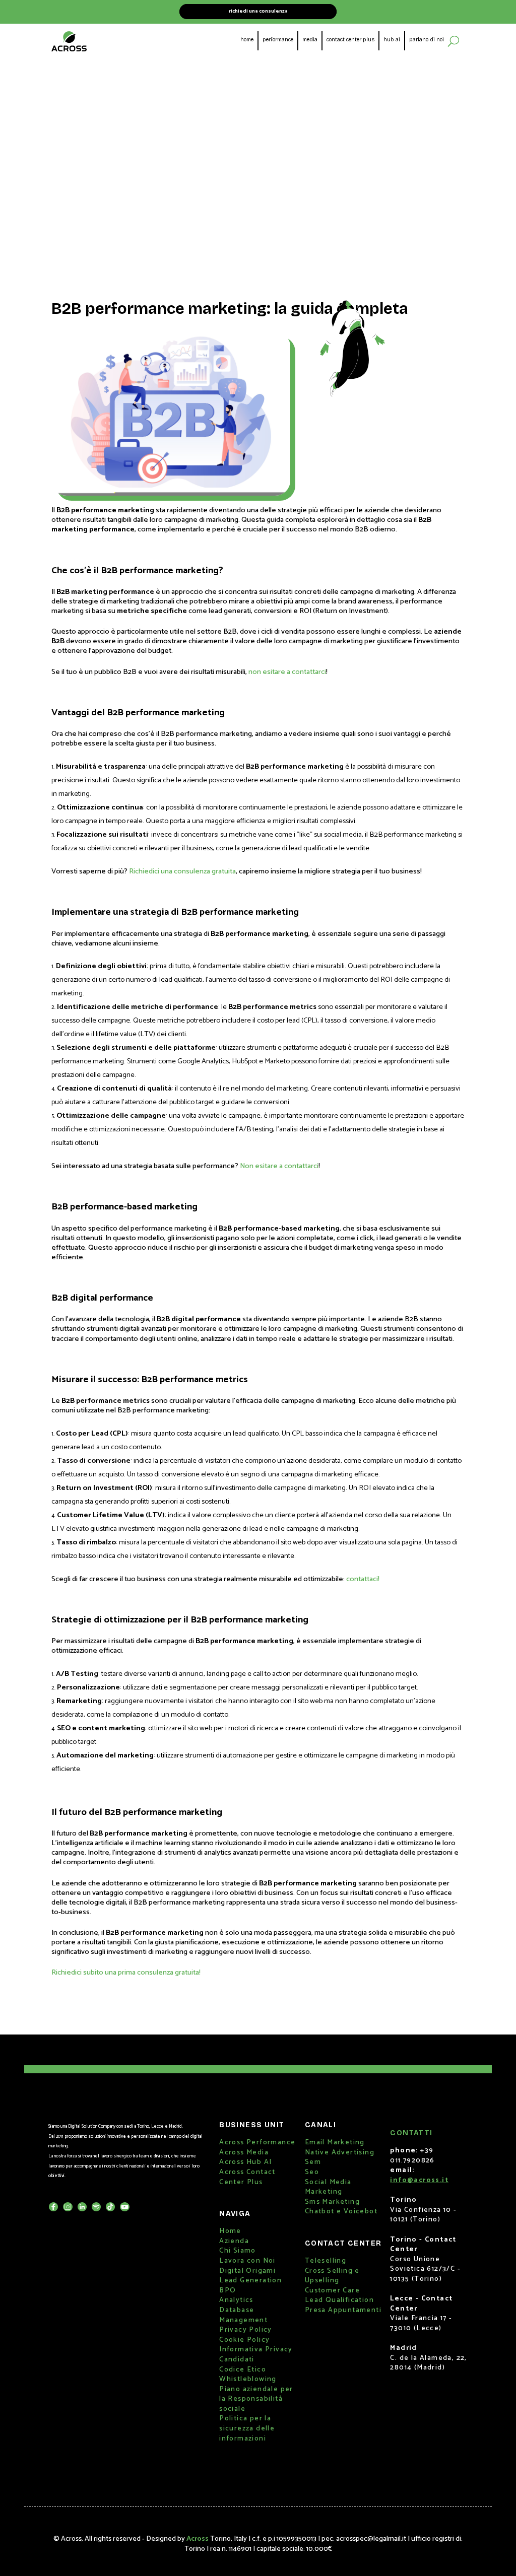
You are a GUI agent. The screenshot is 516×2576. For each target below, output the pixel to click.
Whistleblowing (248, 2379)
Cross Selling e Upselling (332, 2276)
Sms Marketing (332, 2202)
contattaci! (363, 1579)
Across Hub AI (245, 2162)
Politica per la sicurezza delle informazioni (247, 2428)
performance (278, 40)
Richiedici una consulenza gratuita (182, 871)
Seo (312, 2172)
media (310, 40)
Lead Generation (250, 2281)
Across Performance (257, 2143)
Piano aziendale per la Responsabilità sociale (256, 2399)
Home (230, 2231)
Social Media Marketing (328, 2187)
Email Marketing (335, 2143)
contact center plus (350, 40)
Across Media (244, 2153)
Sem (313, 2162)
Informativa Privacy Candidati (256, 2355)
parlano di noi (427, 40)
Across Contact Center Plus (247, 2177)
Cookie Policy (244, 2340)
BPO (228, 2291)
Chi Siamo (238, 2251)
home (247, 40)
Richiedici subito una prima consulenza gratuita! (126, 1973)
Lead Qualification (339, 2300)
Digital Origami (247, 2271)
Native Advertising (340, 2153)
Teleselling (326, 2261)
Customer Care (332, 2291)
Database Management (243, 2315)
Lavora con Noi (247, 2261)
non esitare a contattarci (287, 672)
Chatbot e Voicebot (341, 2212)
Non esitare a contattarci (279, 1166)
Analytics (236, 2300)
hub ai (392, 40)
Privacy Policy (246, 2330)
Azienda (234, 2241)
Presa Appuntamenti (343, 2310)
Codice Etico (243, 2370)
